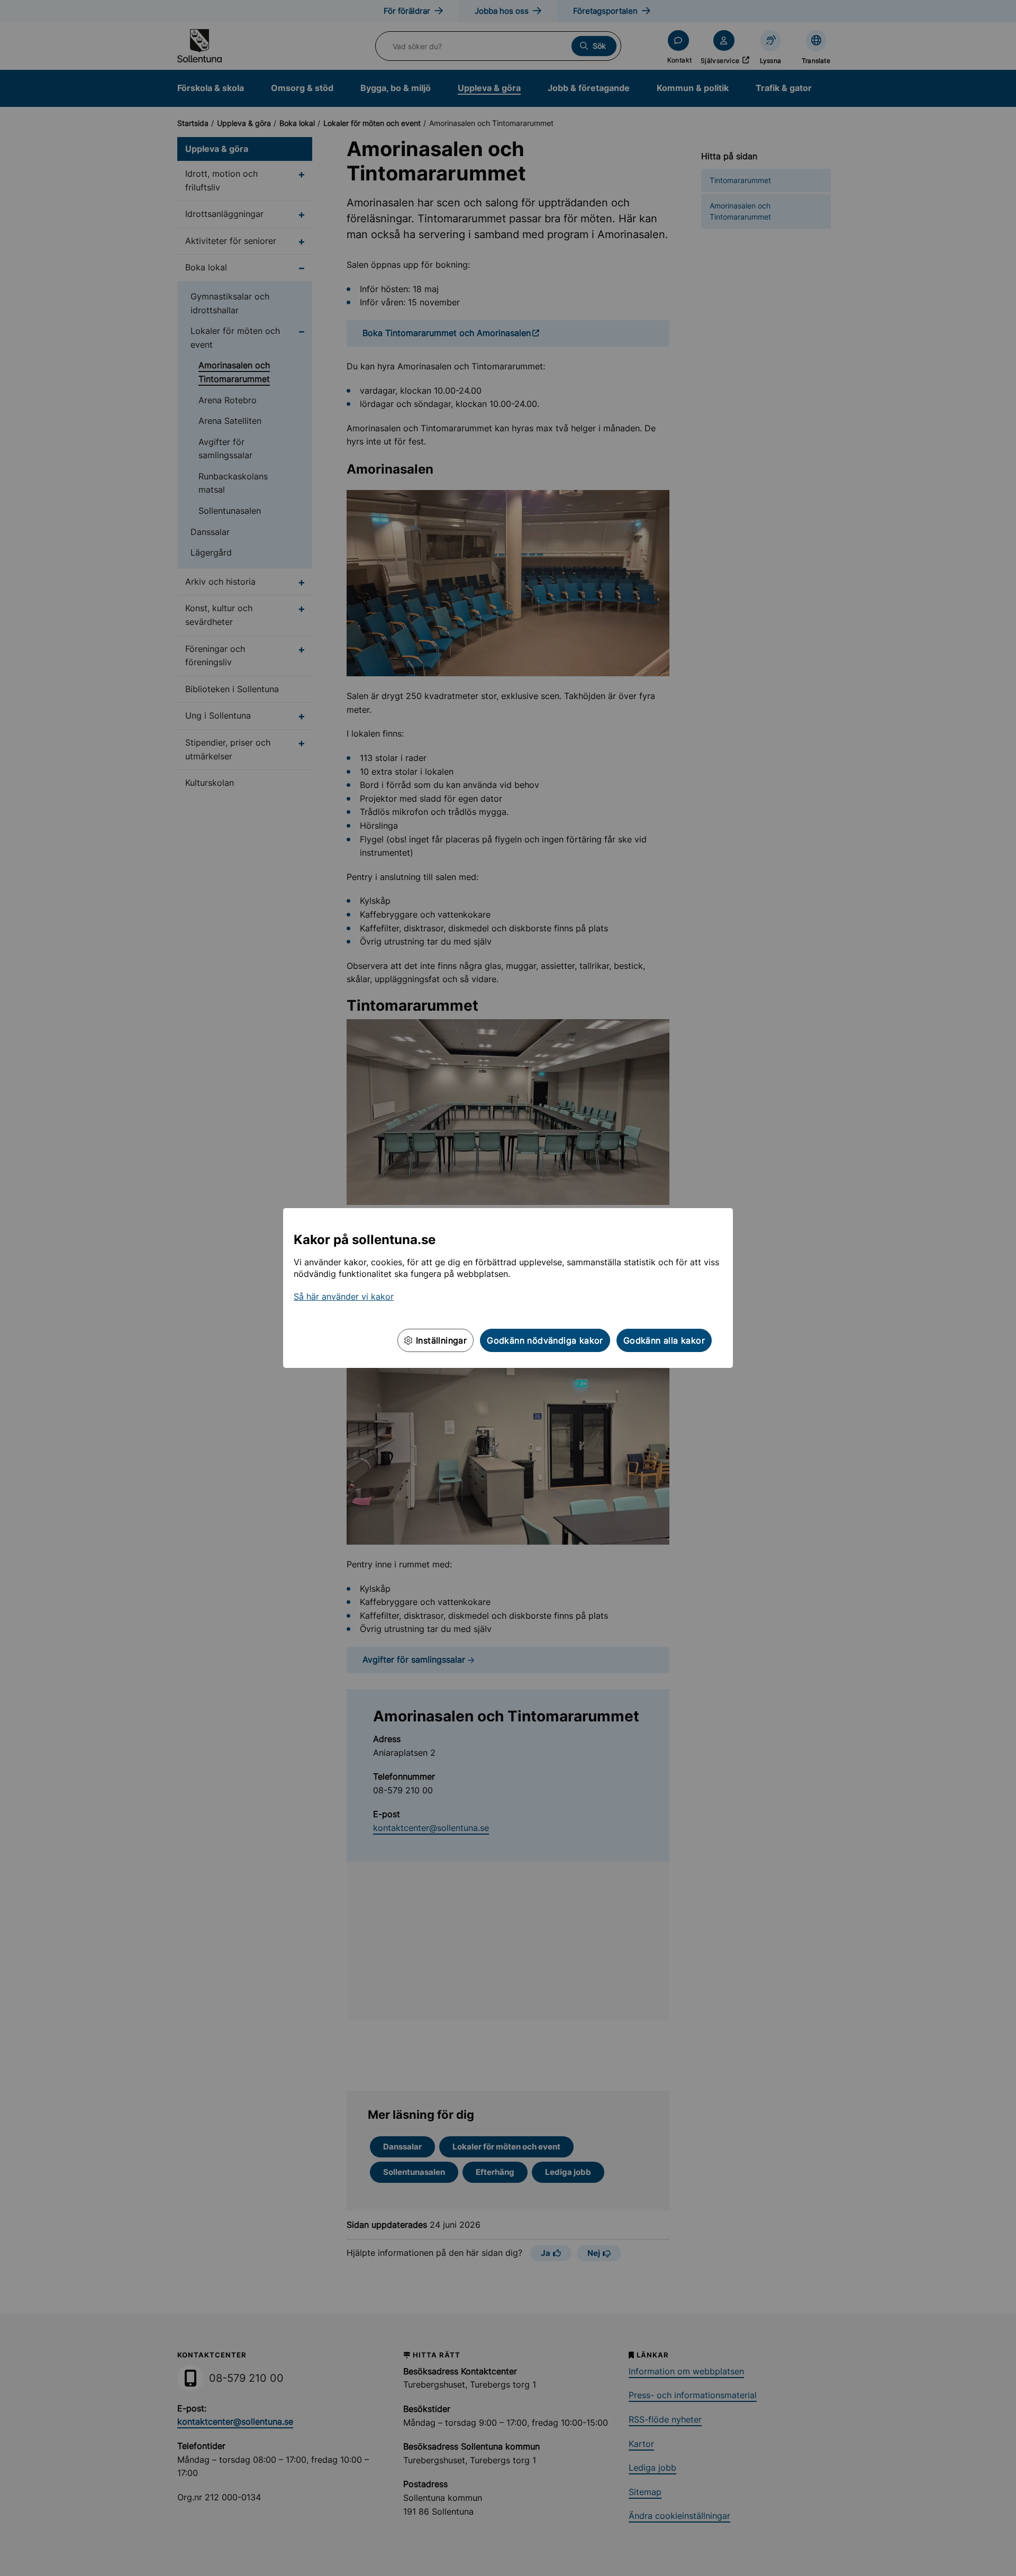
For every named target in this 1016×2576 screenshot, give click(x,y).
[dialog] (508, 1288)
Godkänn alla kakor (664, 1340)
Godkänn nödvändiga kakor (545, 1340)
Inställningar (440, 1340)
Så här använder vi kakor (344, 1296)
